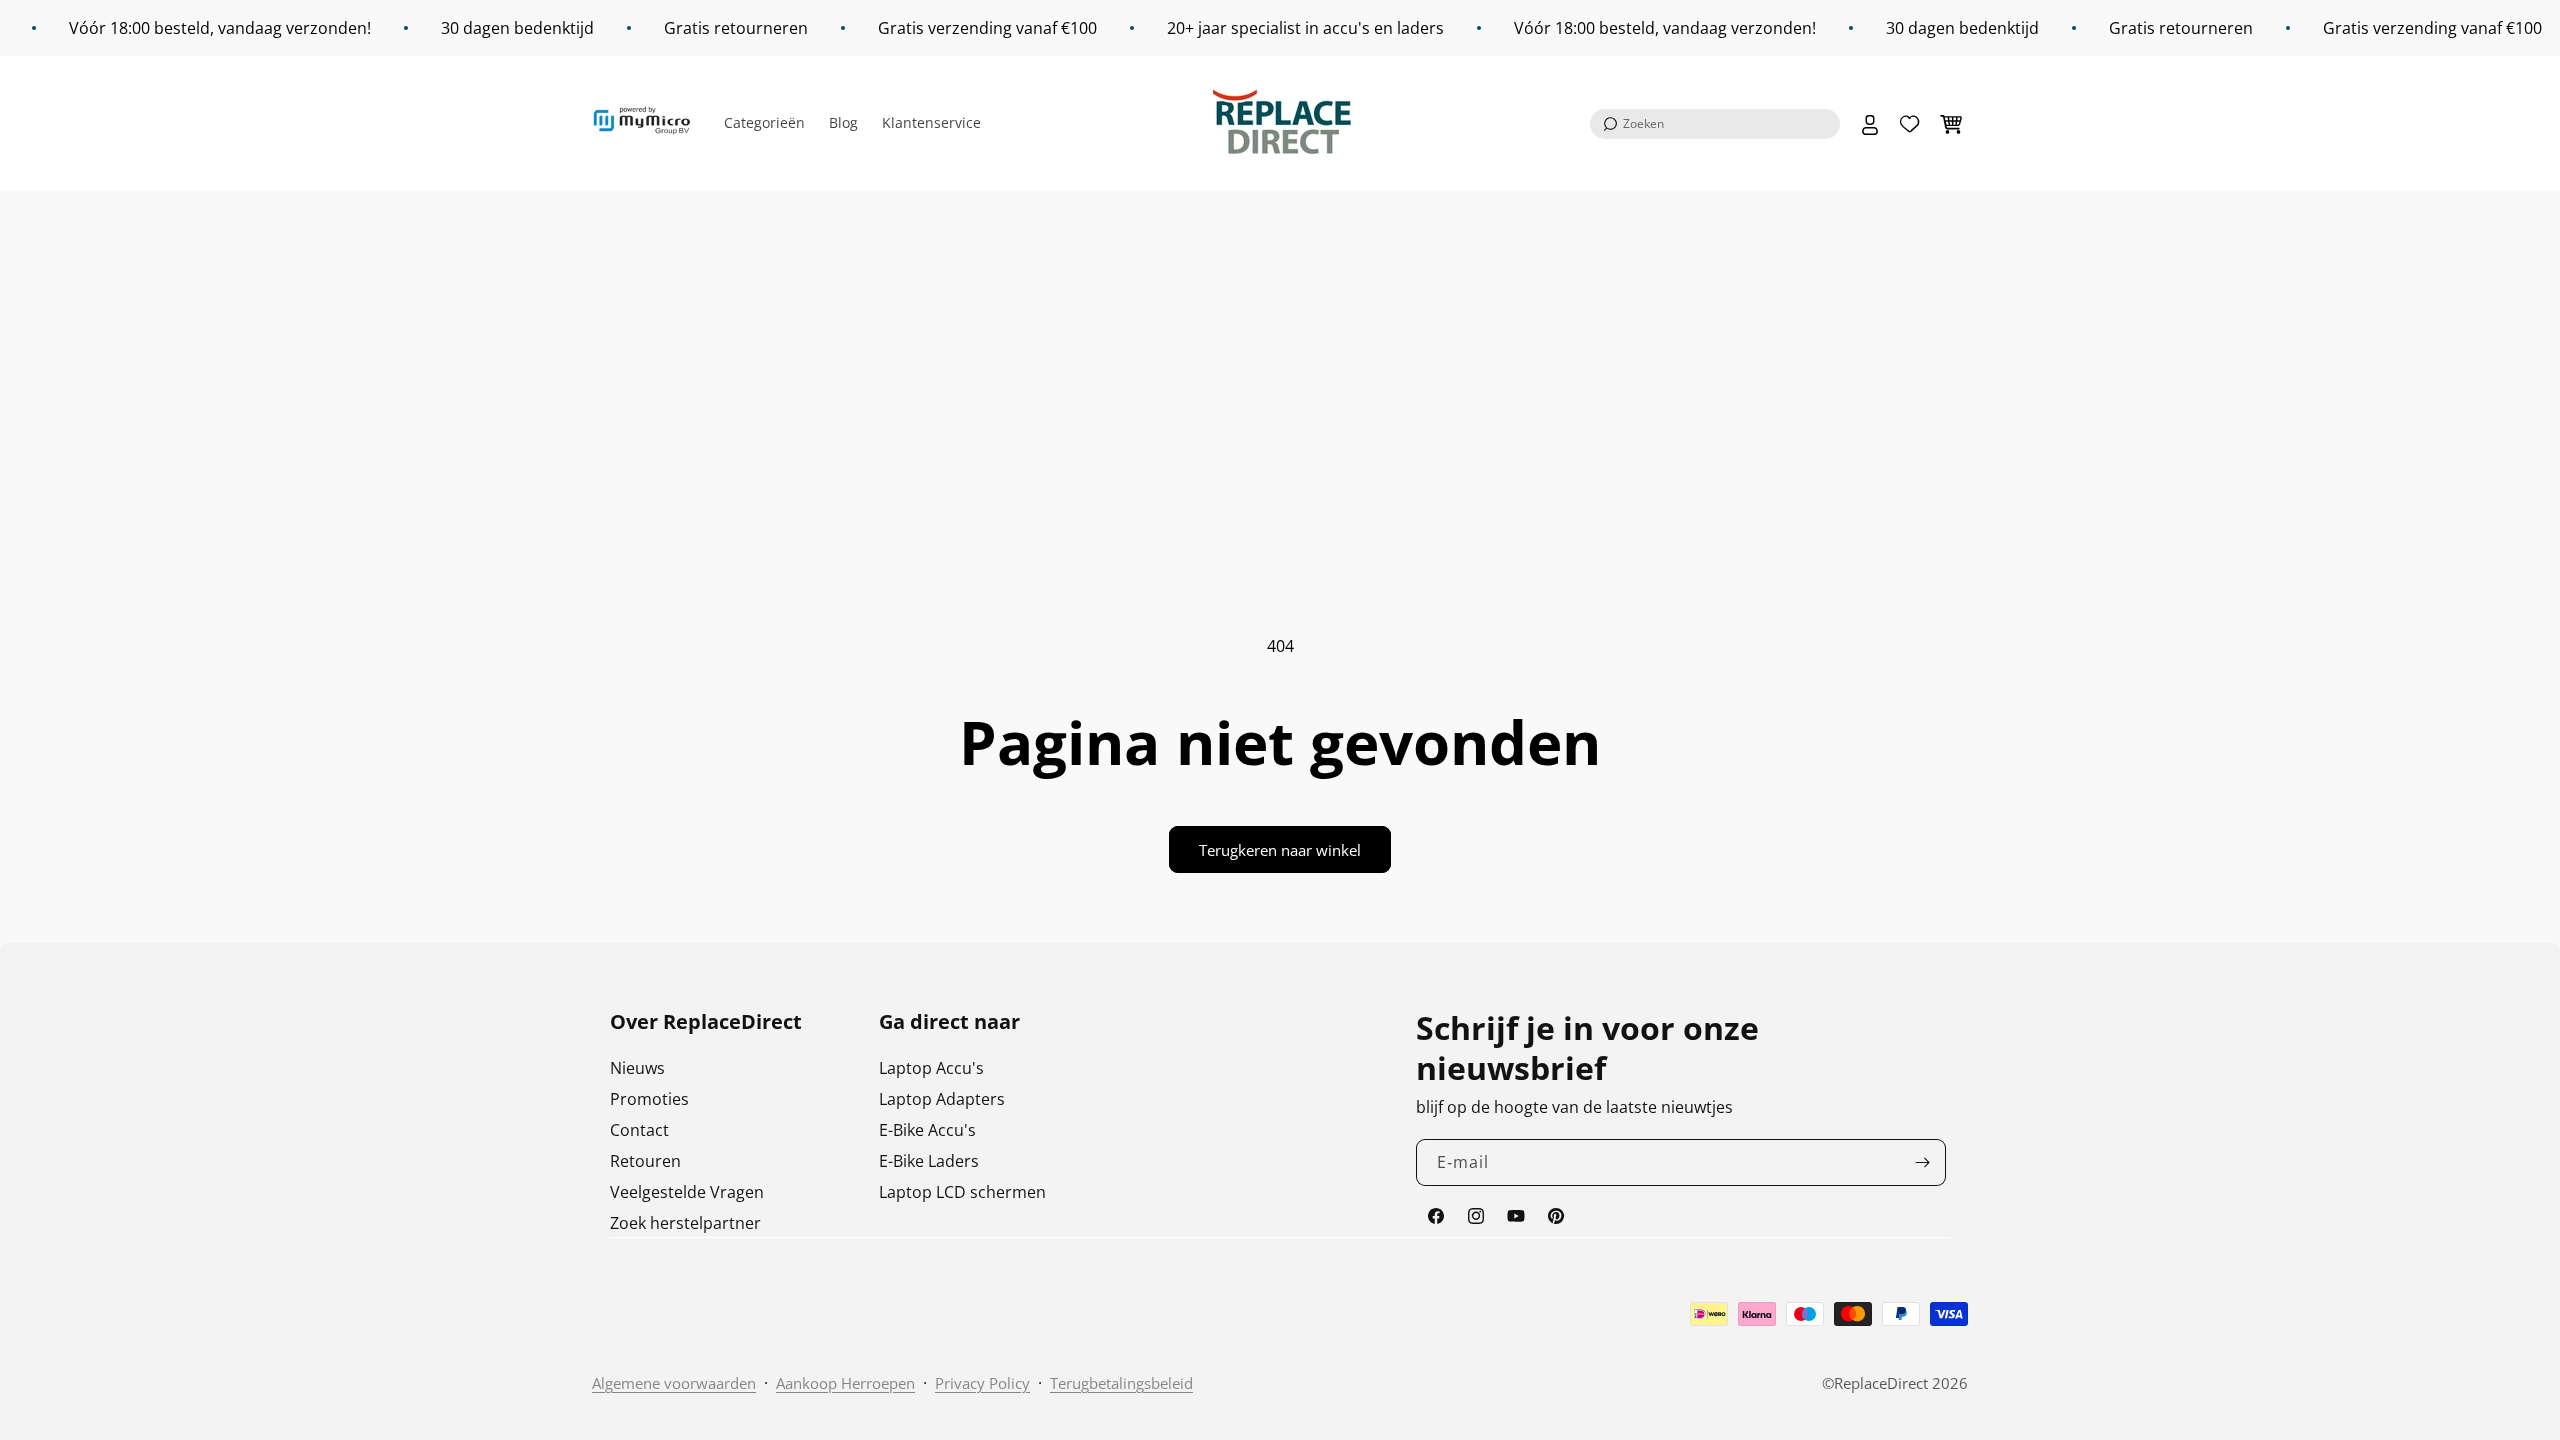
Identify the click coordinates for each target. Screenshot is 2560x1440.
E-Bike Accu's (927, 1130)
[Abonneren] (1923, 1162)
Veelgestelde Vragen (687, 1192)
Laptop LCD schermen (962, 1192)
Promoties (649, 1099)
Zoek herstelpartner (685, 1223)
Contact (639, 1130)
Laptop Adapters (942, 1099)
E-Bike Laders (929, 1161)
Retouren (645, 1161)
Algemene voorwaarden (674, 1383)
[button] (1715, 124)
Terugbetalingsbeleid (1121, 1383)
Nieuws (637, 1068)
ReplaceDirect (1881, 1383)
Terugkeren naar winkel (1280, 850)
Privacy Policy (982, 1383)
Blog (843, 122)
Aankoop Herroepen (845, 1383)
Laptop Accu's (931, 1068)
